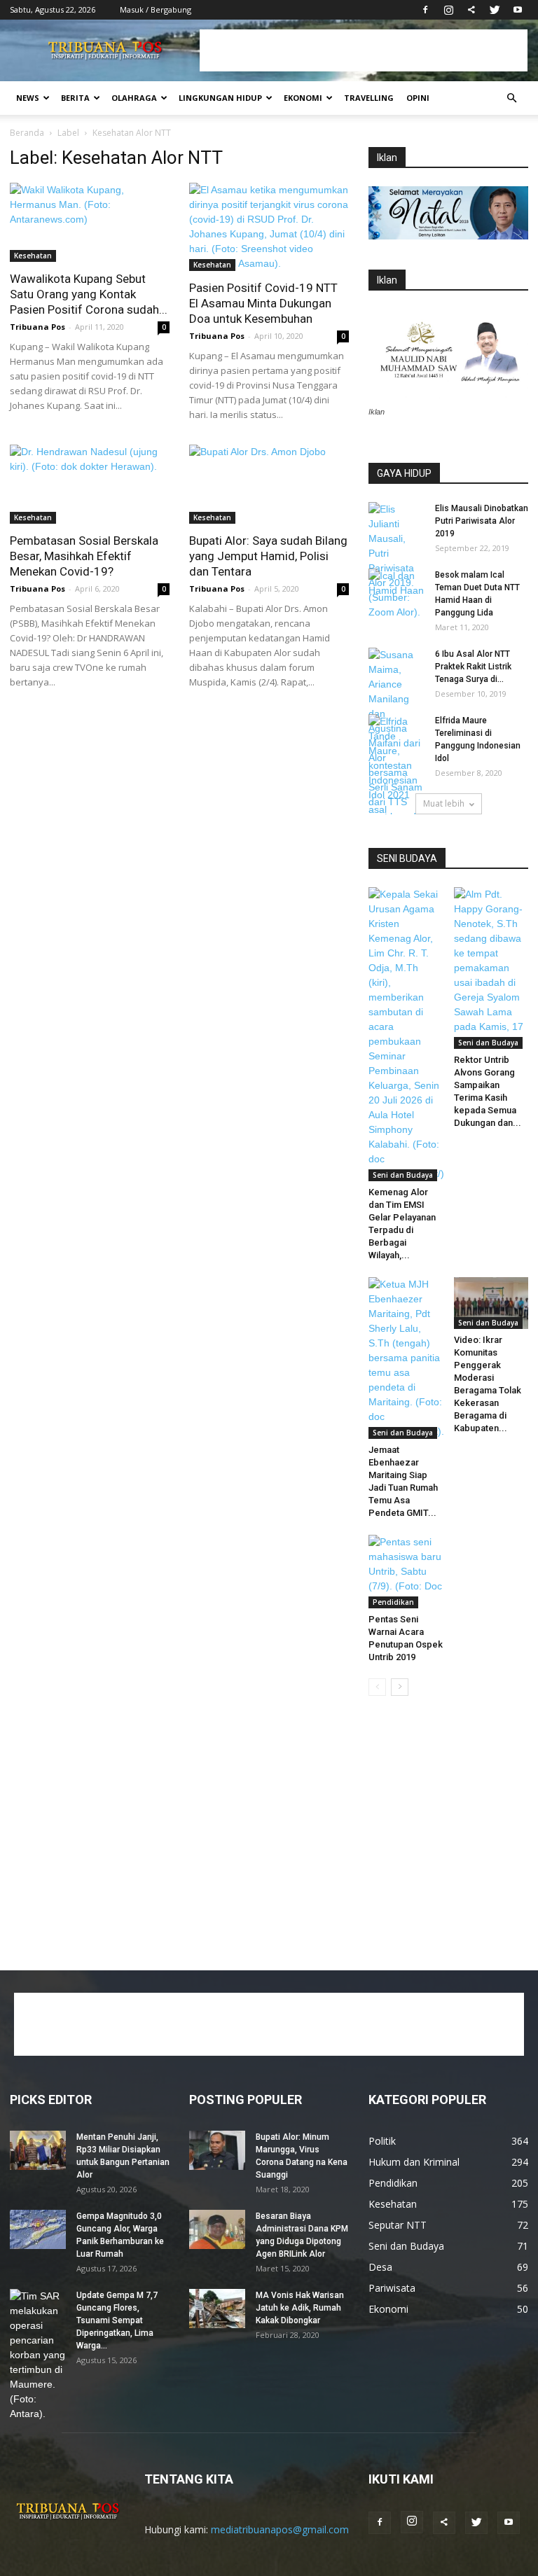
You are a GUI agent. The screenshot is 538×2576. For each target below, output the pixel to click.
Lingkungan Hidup (220, 98)
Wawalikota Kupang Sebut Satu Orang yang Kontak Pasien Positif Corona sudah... (89, 294)
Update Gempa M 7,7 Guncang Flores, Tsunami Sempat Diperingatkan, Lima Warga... (117, 2320)
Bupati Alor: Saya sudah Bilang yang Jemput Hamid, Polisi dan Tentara (268, 556)
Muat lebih (444, 803)
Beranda (27, 133)
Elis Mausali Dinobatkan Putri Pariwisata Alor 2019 (482, 521)
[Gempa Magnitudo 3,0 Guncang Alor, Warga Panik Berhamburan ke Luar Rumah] (38, 2229)
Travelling (369, 98)
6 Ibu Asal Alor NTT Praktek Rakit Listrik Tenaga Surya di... (473, 667)
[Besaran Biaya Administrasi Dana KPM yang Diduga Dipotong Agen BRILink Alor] (217, 2229)
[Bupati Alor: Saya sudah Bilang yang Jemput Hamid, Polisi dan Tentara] (269, 484)
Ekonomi (303, 98)
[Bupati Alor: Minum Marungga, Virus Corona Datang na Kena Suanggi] (217, 2150)
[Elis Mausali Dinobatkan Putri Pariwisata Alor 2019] (396, 561)
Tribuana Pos (37, 327)
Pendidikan (393, 1602)
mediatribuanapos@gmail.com (280, 2529)
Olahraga (134, 98)
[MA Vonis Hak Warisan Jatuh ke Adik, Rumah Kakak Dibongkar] (217, 2309)
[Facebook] (425, 10)
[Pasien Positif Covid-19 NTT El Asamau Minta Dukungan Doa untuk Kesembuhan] (269, 227)
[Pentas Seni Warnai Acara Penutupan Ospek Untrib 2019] (406, 1572)
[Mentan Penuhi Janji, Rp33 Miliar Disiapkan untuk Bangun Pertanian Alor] (38, 2150)
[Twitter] (495, 10)
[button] (511, 98)
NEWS (28, 98)
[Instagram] (448, 10)
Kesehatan (33, 256)
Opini (418, 98)
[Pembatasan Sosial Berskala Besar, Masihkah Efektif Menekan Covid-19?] (90, 484)
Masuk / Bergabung (156, 9)
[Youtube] (518, 10)
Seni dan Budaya (403, 1175)
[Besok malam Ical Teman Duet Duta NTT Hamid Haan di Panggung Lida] (396, 588)
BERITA (75, 98)
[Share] (471, 10)
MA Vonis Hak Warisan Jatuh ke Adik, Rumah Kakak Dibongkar (300, 2308)
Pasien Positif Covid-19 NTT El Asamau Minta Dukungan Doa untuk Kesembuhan (263, 303)
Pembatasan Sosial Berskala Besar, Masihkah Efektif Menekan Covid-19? (84, 556)
